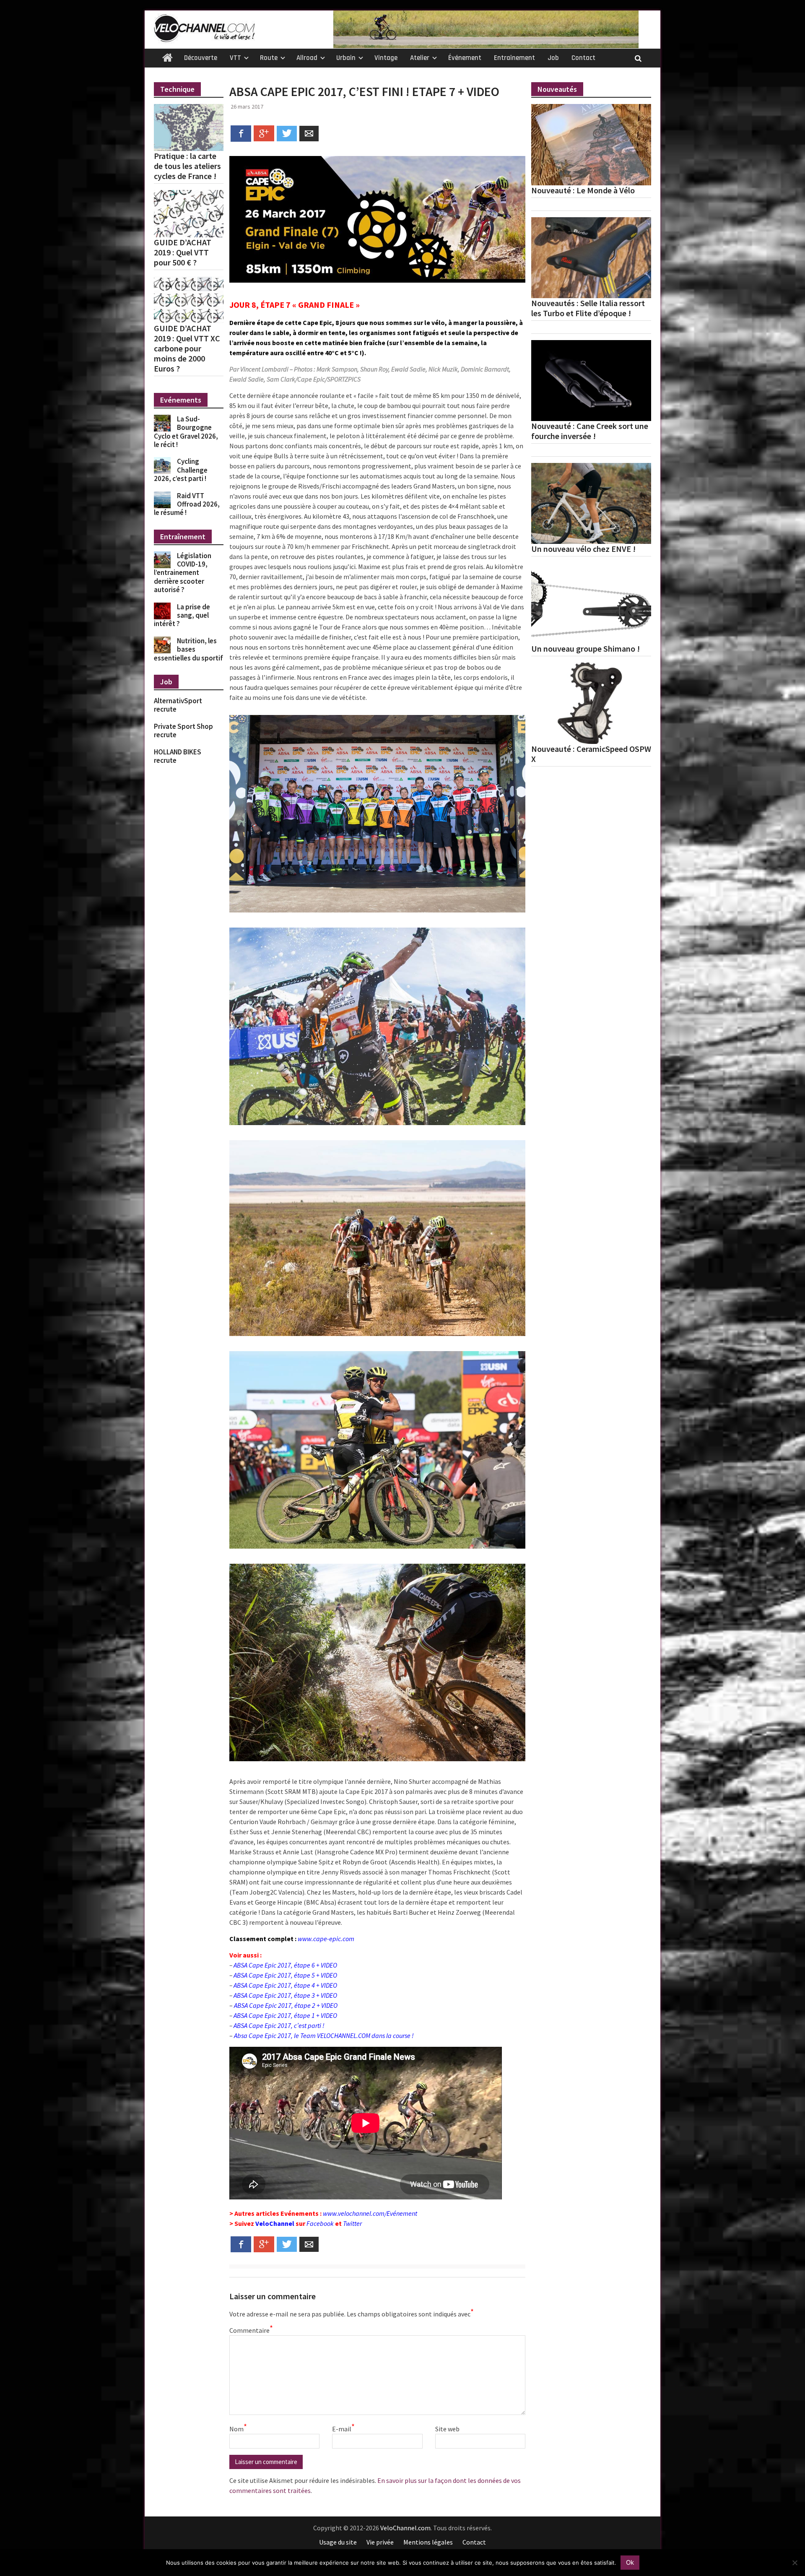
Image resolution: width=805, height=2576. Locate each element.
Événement (465, 58)
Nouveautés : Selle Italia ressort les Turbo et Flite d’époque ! (588, 308)
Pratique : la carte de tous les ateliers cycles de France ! (187, 166)
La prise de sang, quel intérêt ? (182, 615)
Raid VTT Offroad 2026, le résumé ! (187, 504)
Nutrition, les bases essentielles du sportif (188, 649)
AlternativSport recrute (178, 705)
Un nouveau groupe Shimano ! (586, 649)
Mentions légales (428, 2542)
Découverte (201, 58)
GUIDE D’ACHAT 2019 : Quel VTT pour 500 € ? (183, 252)
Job (553, 58)
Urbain (346, 58)
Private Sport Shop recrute (183, 730)
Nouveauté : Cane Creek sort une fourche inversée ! (590, 431)
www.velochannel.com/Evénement (370, 2213)
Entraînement (514, 58)
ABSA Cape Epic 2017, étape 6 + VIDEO (285, 1965)
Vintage (386, 58)
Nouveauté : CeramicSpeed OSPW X (591, 754)
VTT (235, 58)
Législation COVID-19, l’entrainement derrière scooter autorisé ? (183, 573)
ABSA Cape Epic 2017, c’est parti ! (279, 2025)
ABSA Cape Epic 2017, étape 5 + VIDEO (285, 1975)
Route (269, 58)
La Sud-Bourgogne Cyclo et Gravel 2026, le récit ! (186, 432)
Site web (447, 2429)
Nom (238, 2428)
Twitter (352, 2223)
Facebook (320, 2223)
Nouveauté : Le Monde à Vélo (583, 190)
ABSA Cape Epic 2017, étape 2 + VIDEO (286, 2005)
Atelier (420, 58)
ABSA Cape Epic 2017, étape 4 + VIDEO (285, 1985)
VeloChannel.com (405, 2528)
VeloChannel (275, 2223)
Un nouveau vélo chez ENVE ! (583, 549)
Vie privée (380, 2542)
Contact (583, 58)
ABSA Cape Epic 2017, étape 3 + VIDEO (285, 1995)
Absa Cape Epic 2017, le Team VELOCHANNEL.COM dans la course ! (324, 2035)
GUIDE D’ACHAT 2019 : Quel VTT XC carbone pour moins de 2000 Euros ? (187, 348)
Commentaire (250, 2330)
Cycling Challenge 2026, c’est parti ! (181, 470)
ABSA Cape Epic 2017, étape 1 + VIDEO (285, 2015)
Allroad (307, 58)
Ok (630, 2562)
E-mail (343, 2428)
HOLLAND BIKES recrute (178, 756)
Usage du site (338, 2542)
